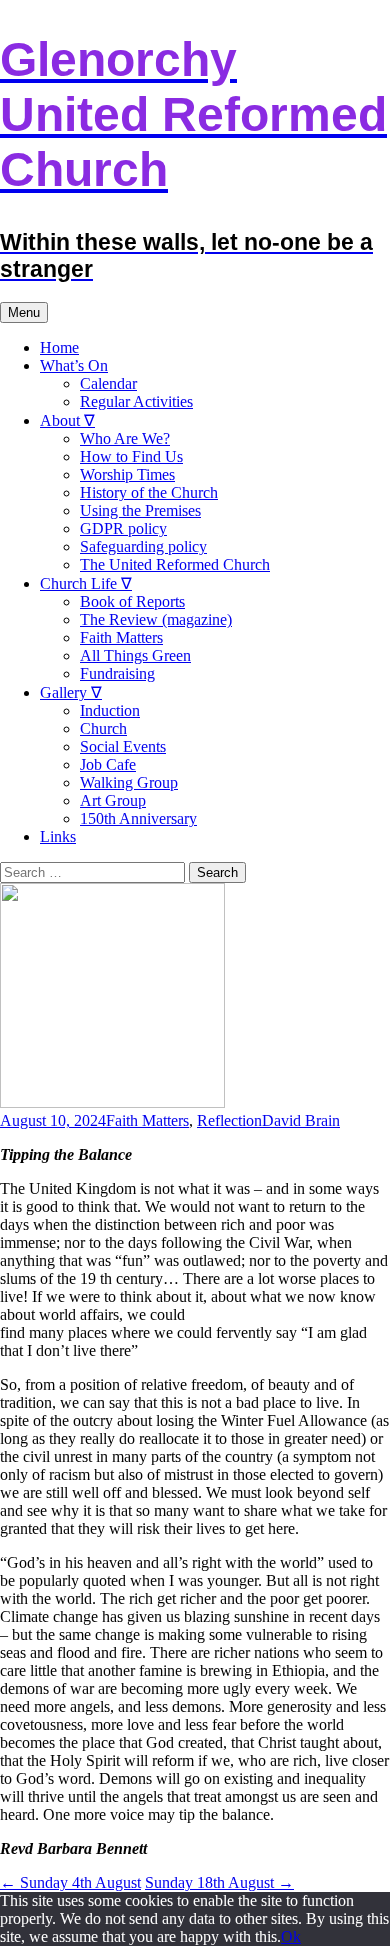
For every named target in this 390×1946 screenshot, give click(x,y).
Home (59, 347)
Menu (24, 312)
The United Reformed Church (175, 564)
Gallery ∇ (71, 692)
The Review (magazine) (156, 619)
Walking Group (129, 782)
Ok (291, 1936)
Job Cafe (108, 764)
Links (58, 836)
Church (103, 728)
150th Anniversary (138, 818)
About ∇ (67, 420)
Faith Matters (121, 637)
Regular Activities (136, 401)
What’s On (74, 365)
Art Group (113, 800)
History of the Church (149, 492)
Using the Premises (140, 510)
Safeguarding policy (143, 546)
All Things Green (135, 655)
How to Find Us (131, 456)
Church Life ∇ (86, 583)
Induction (110, 710)
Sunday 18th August (219, 1882)
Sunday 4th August (70, 1882)
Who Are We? (125, 438)
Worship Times (127, 474)
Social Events (123, 746)
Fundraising (117, 673)
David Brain (301, 1120)
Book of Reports (132, 601)
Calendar (108, 383)
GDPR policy (123, 528)
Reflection (229, 1120)
